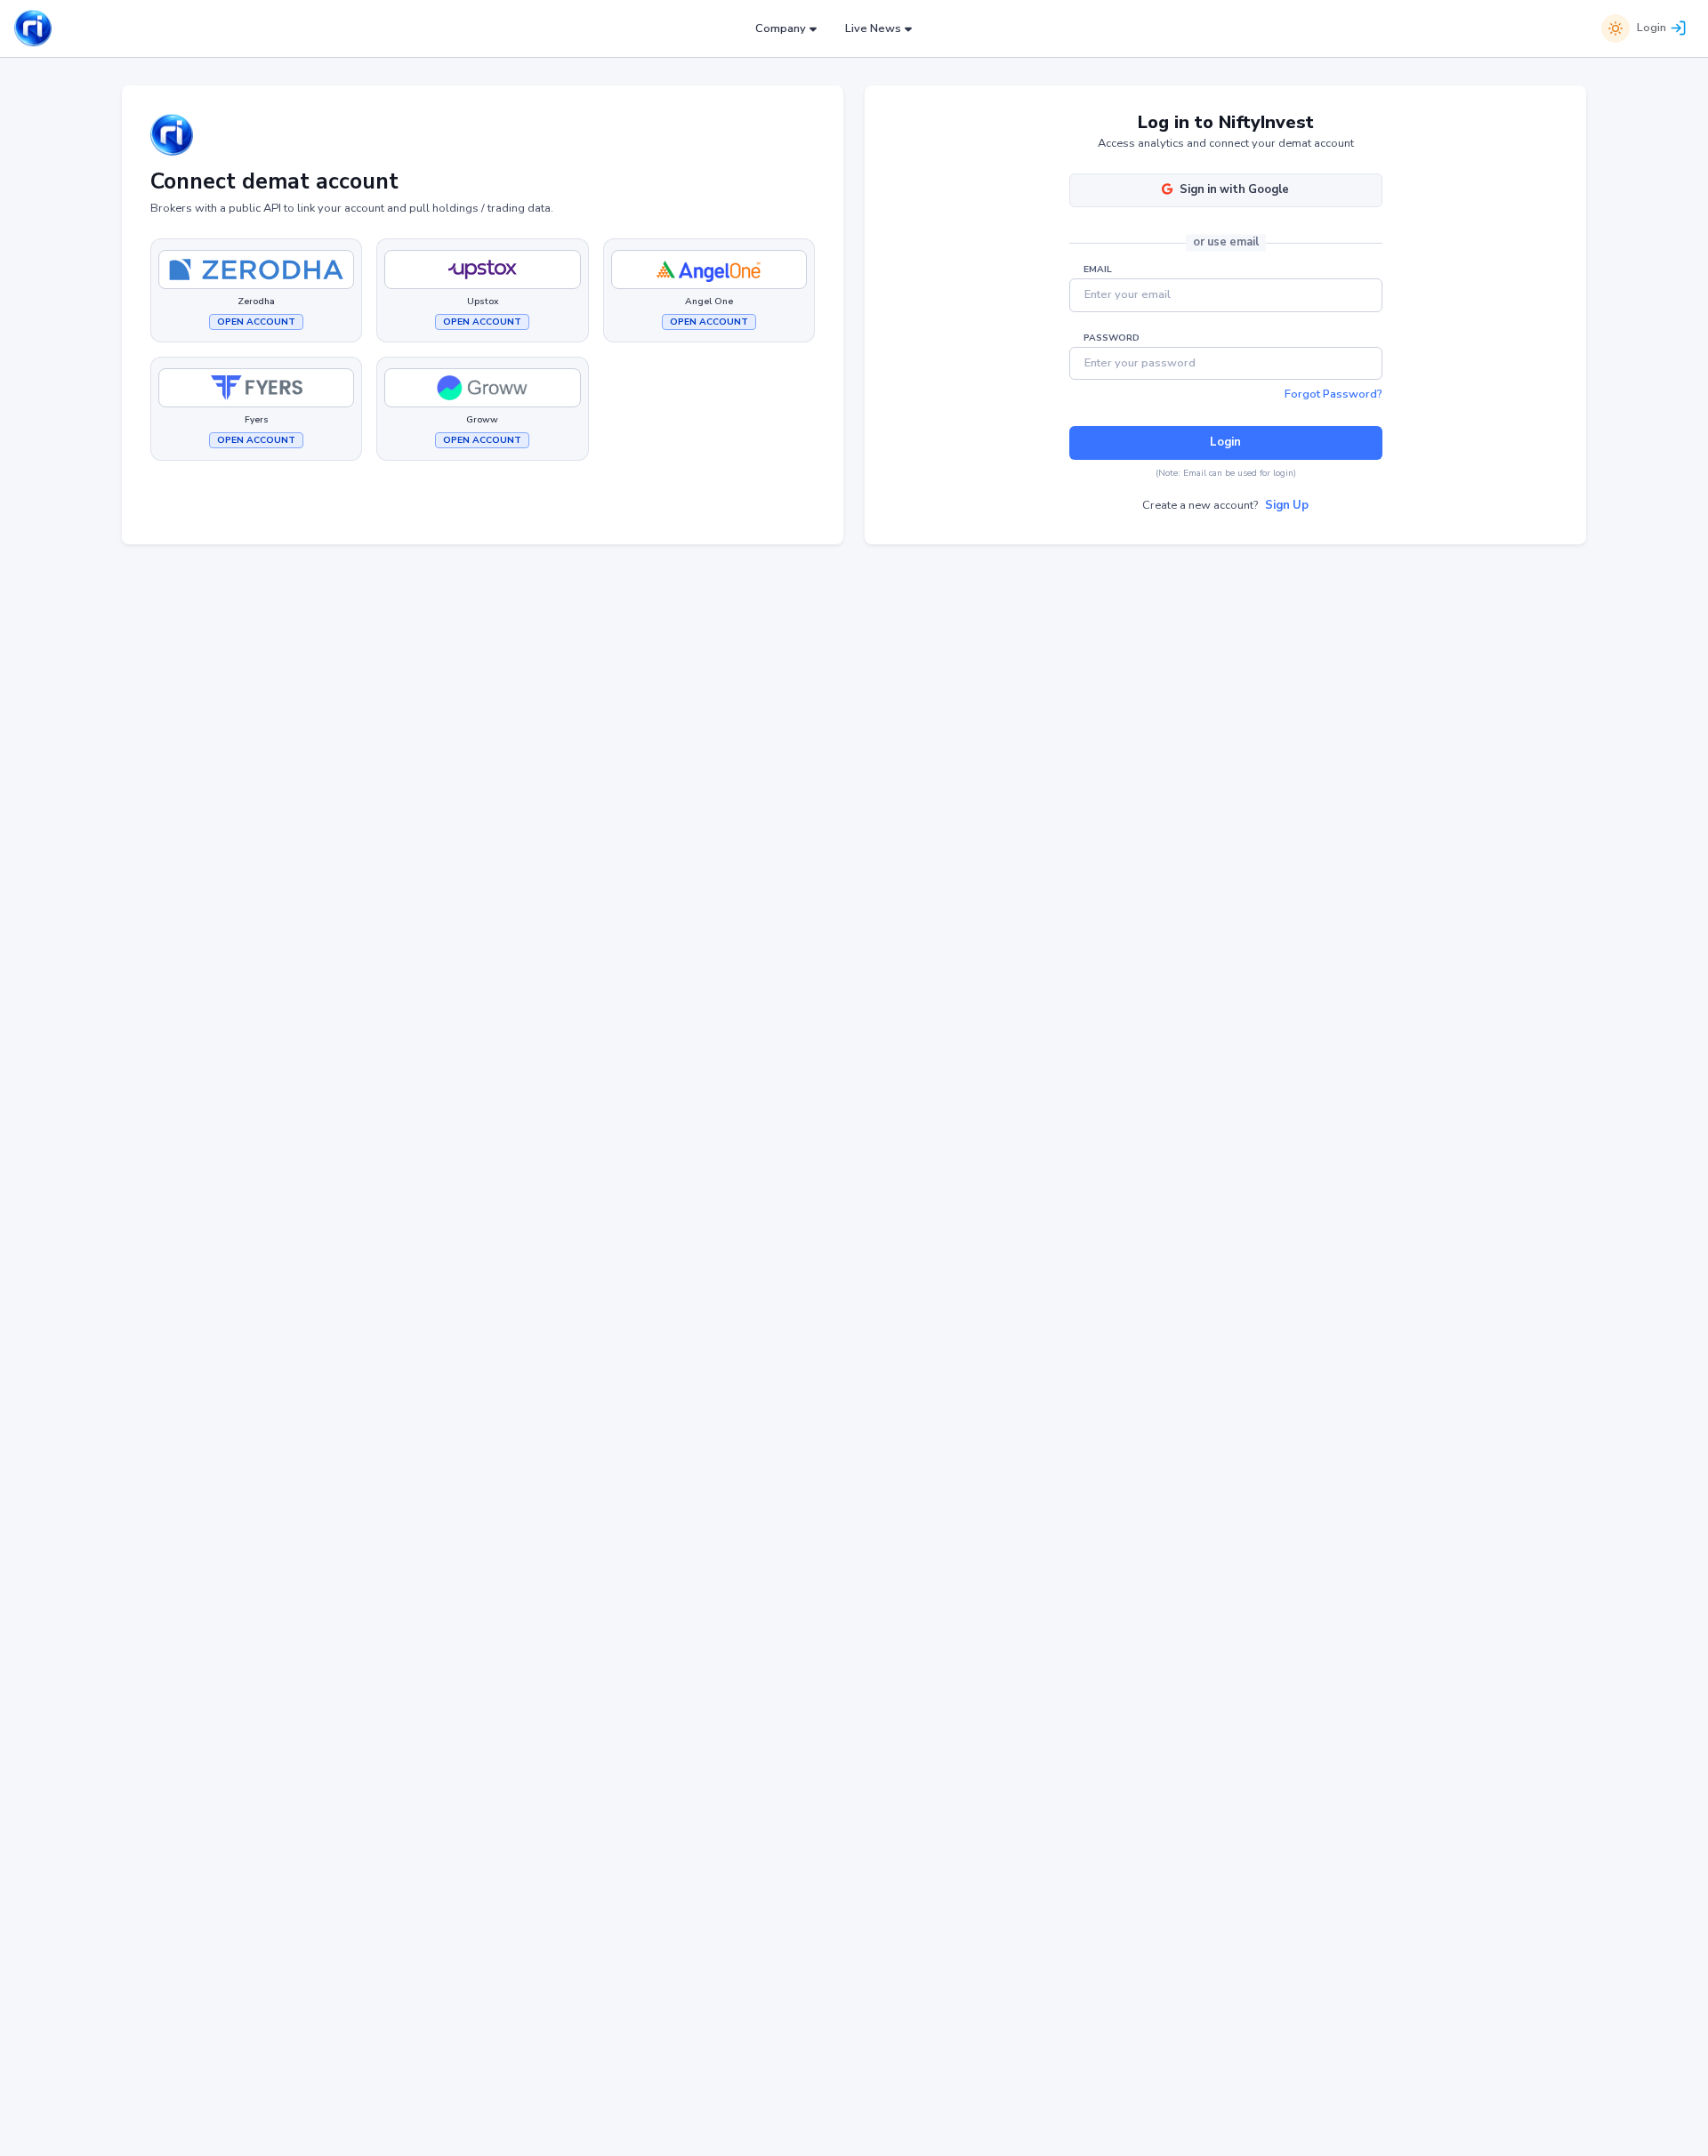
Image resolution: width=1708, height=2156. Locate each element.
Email (1098, 269)
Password (1112, 338)
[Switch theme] (1615, 28)
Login (1652, 28)
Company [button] (781, 28)
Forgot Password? (1333, 394)
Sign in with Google (1234, 189)
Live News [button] (873, 28)
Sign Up (1287, 505)
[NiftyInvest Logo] (33, 29)
